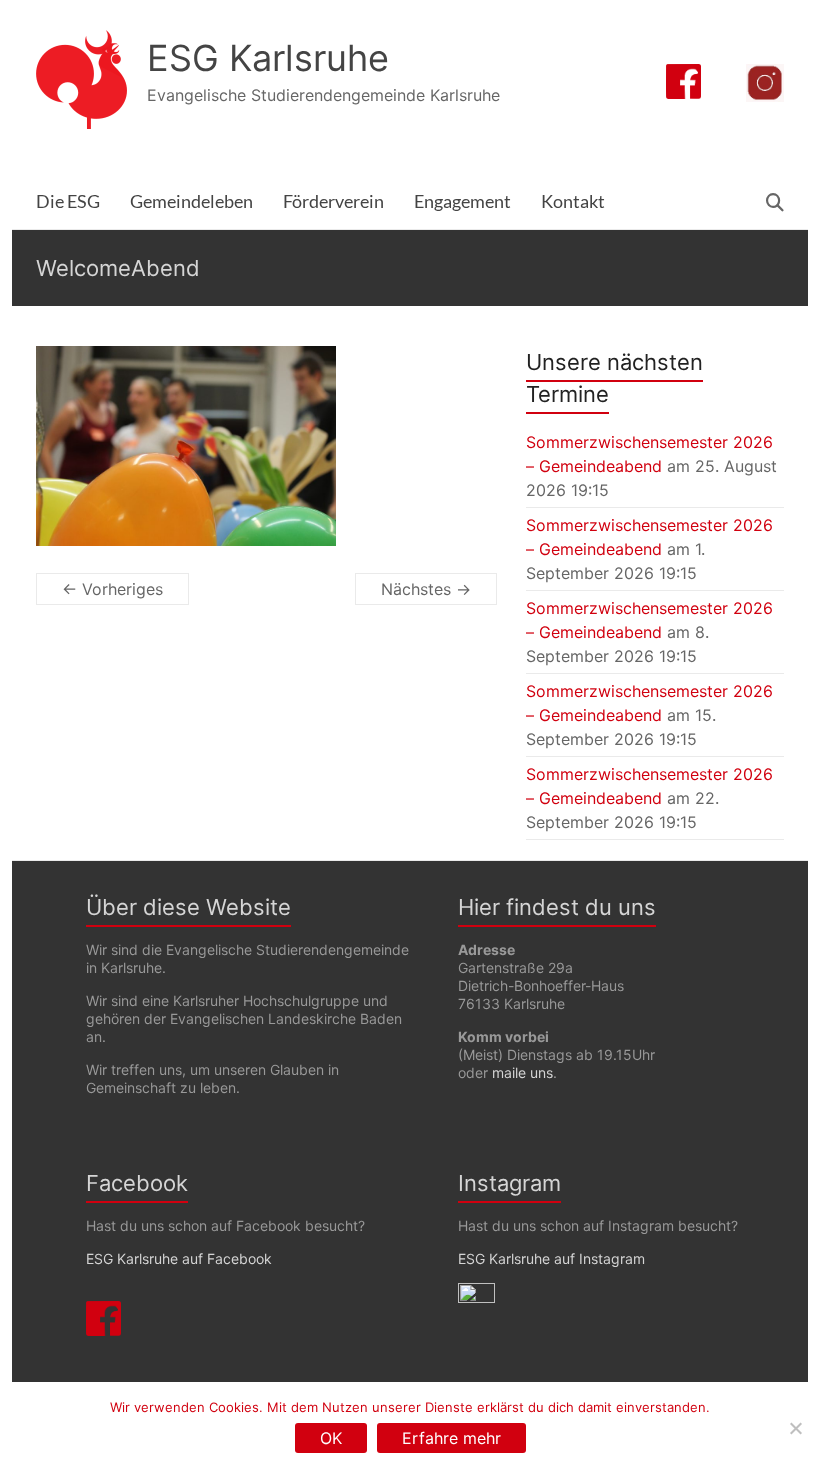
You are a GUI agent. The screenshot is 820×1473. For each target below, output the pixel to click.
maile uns (522, 1072)
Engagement (462, 201)
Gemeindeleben (191, 201)
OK (331, 1438)
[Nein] (795, 1428)
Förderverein (333, 201)
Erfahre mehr (451, 1438)
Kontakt (573, 201)
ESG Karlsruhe (268, 58)
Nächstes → (426, 589)
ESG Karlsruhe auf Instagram (551, 1258)
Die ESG (68, 201)
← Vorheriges (112, 589)
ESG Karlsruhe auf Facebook (179, 1258)
